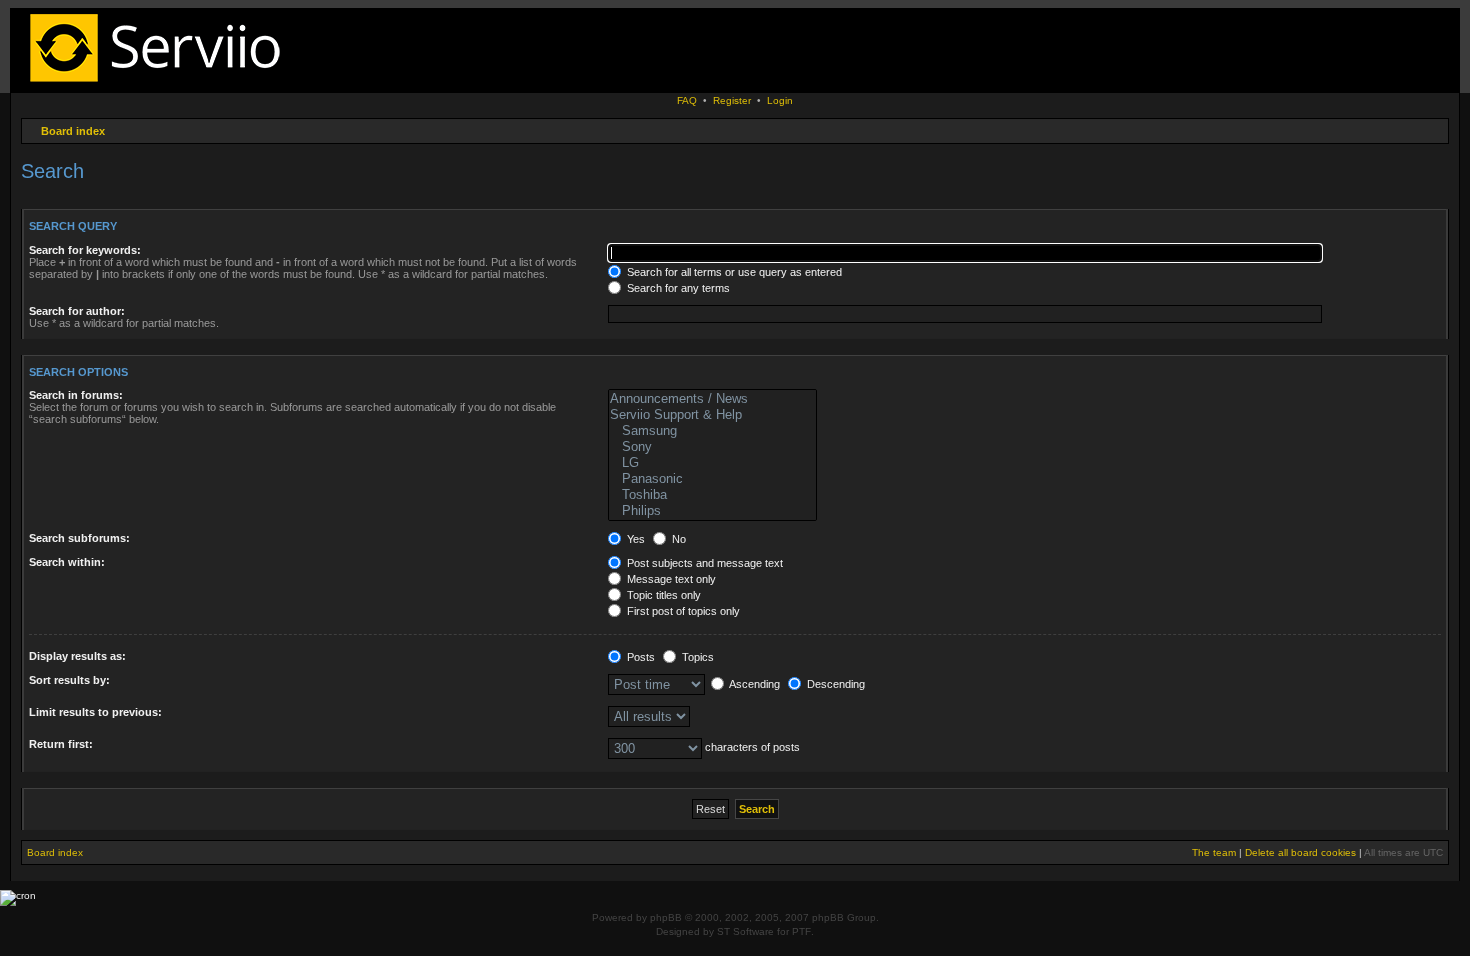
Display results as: (77, 656)
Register (732, 100)
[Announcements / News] (712, 399)
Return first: (61, 744)
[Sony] (712, 447)
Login (780, 100)
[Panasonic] (712, 479)
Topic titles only (662, 595)
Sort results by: (69, 680)
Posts (639, 657)
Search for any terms (677, 288)
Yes (634, 539)
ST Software (745, 931)
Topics (696, 657)
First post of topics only (682, 611)
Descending (834, 684)
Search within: (67, 562)
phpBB (666, 917)
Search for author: (77, 311)
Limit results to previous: (95, 712)
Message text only (670, 579)
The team (1214, 852)
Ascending (753, 684)
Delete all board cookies (1300, 852)
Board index (73, 131)
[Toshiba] (712, 495)
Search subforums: (79, 538)
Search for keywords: (85, 250)
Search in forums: (76, 395)
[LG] (712, 463)
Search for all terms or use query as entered (733, 272)
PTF (801, 931)
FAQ (687, 100)
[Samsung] (712, 431)
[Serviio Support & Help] (712, 415)
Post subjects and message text (703, 563)
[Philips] (712, 511)
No (677, 539)
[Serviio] (161, 84)
